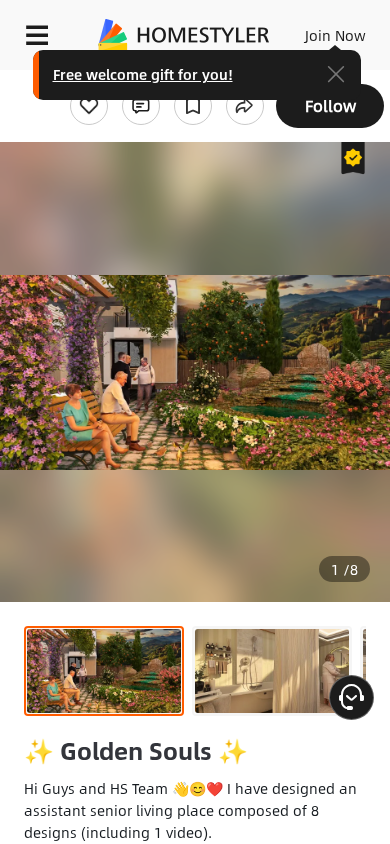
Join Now (335, 35)
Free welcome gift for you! (143, 74)
